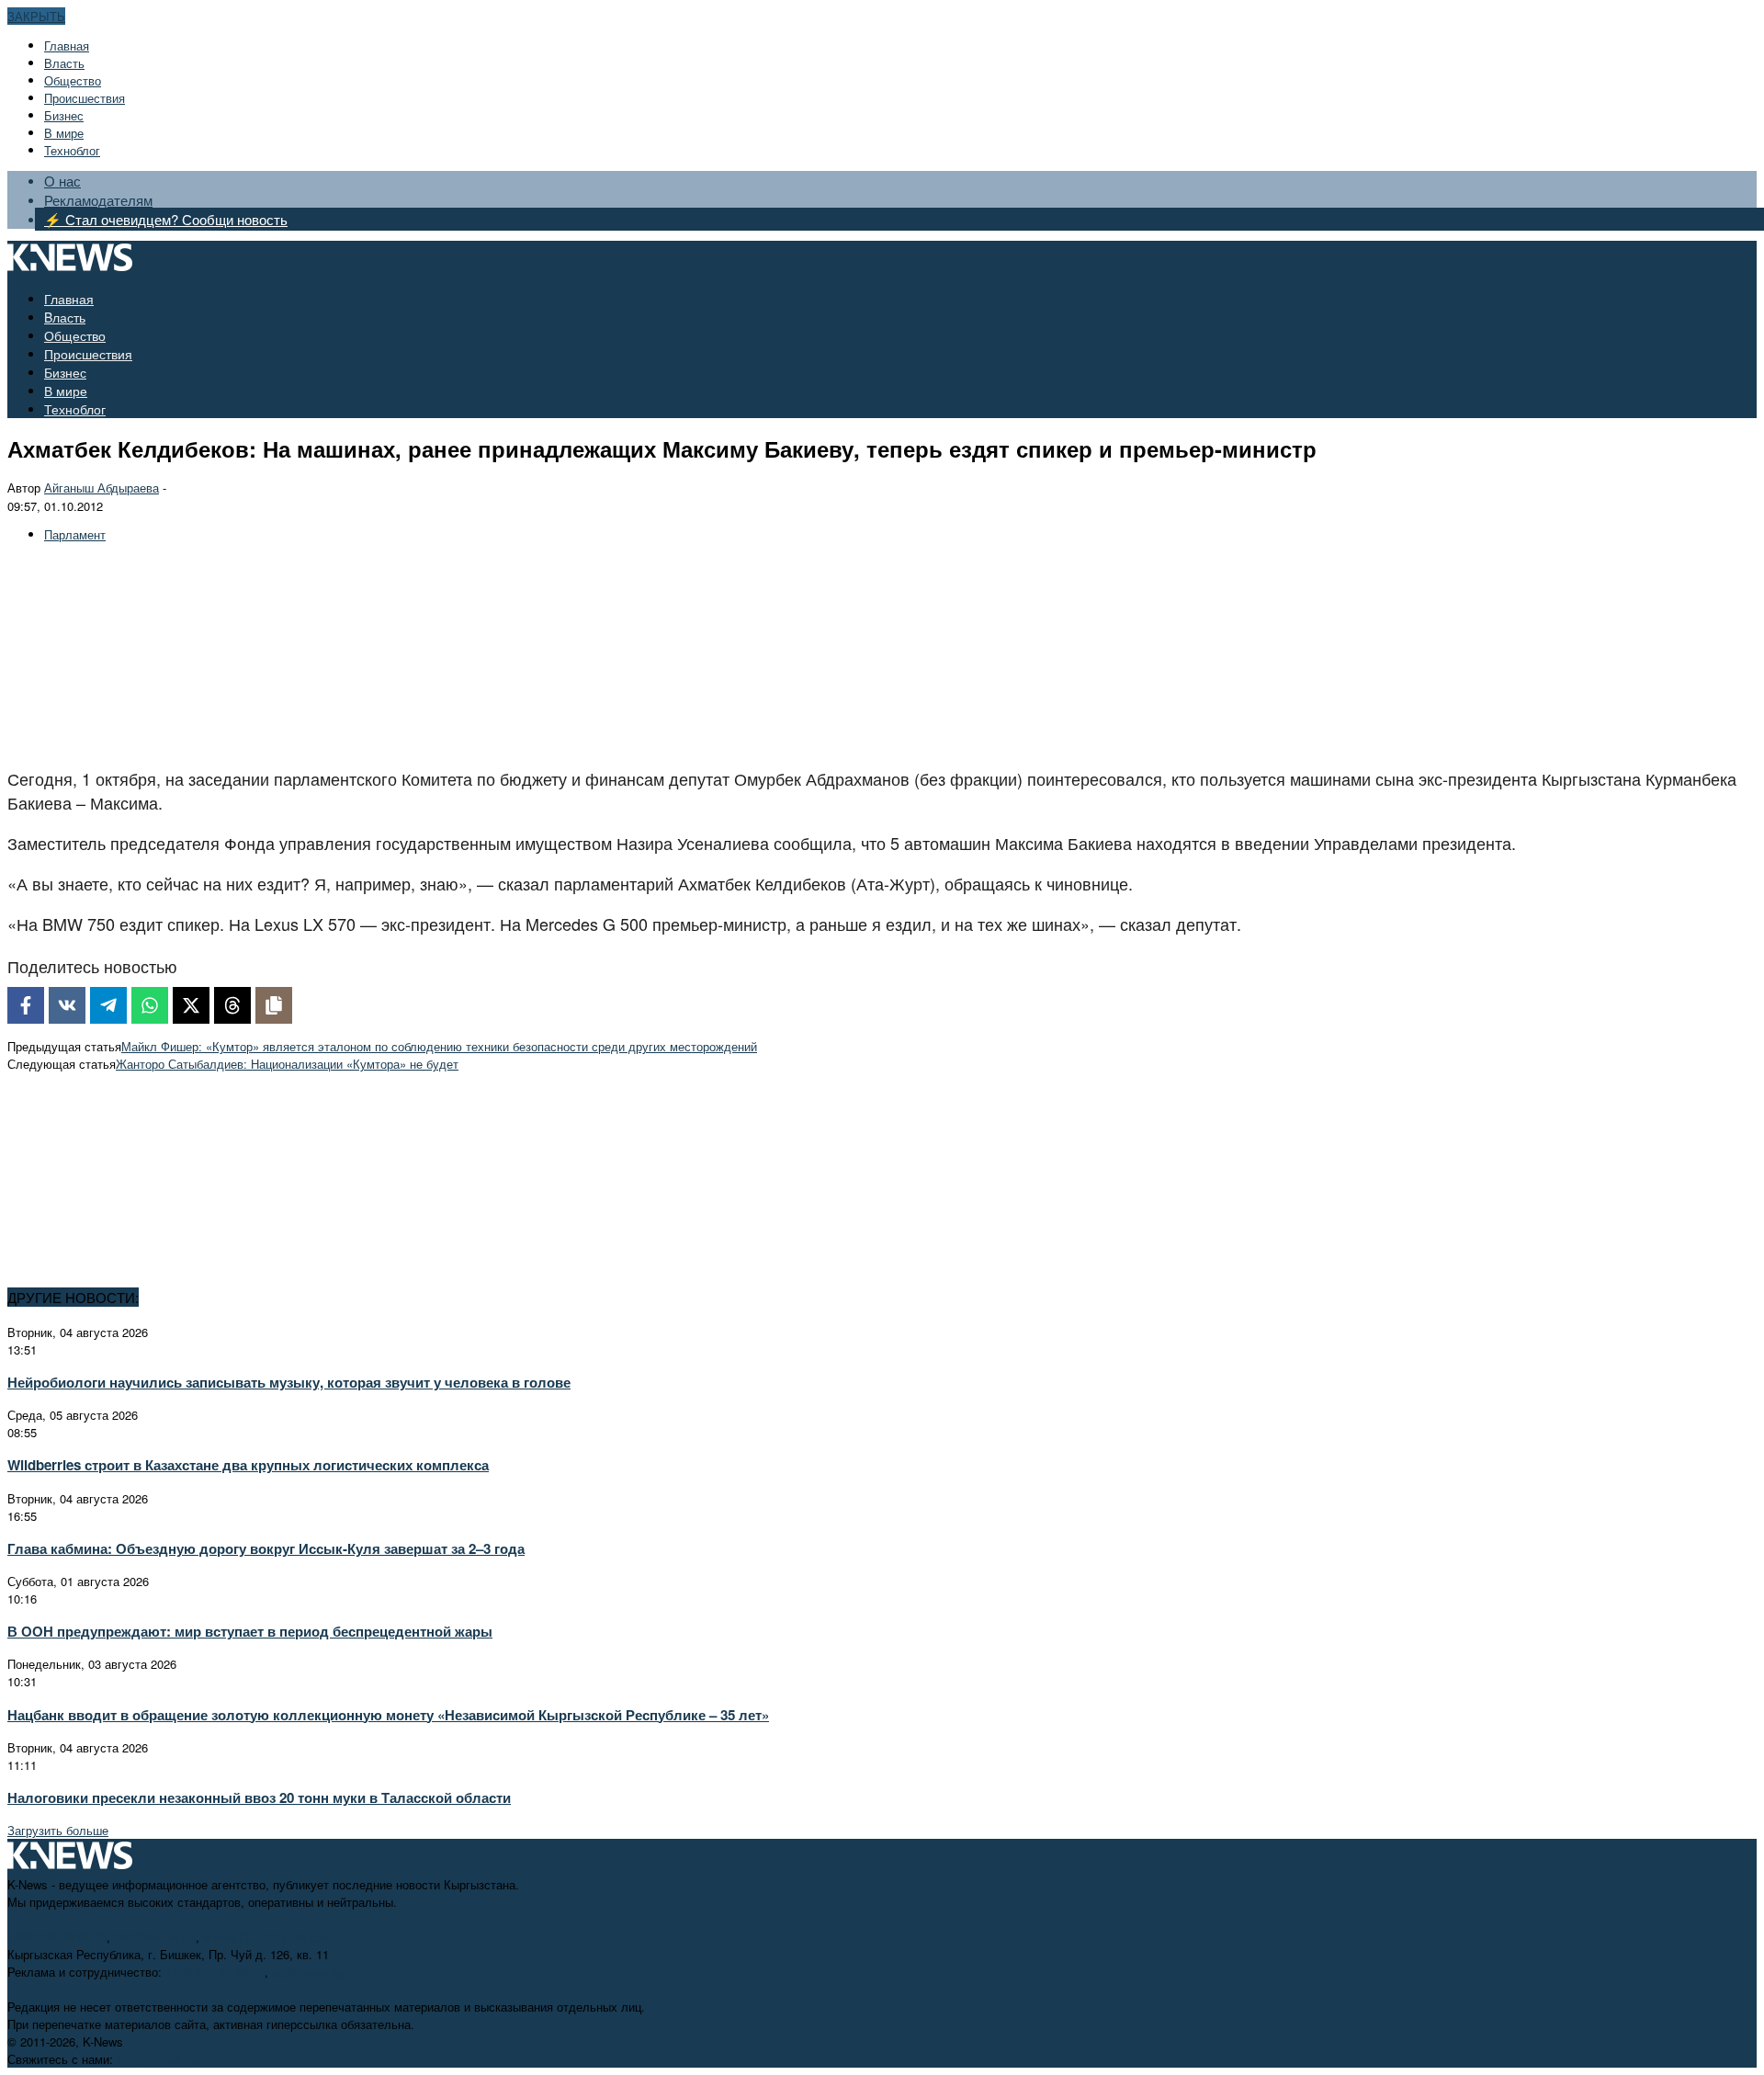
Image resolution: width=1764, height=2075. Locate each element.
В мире (64, 133)
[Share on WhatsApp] (150, 1005)
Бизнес (64, 115)
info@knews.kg (155, 1937)
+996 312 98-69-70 (57, 1937)
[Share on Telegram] (108, 1005)
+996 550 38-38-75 (215, 1972)
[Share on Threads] (232, 1005)
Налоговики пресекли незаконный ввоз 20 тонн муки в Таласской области (259, 1797)
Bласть (64, 63)
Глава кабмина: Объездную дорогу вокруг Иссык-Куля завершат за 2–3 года (266, 1548)
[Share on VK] (67, 1005)
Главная (67, 45)
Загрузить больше (58, 1830)
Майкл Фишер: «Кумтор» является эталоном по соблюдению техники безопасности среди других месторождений (439, 1046)
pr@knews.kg (308, 1972)
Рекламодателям (98, 200)
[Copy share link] (274, 1005)
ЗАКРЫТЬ (36, 16)
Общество (73, 80)
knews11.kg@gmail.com (268, 1937)
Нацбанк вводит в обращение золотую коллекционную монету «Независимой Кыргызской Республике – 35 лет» (388, 1715)
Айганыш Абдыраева (102, 488)
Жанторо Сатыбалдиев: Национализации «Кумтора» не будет (287, 1064)
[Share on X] (191, 1005)
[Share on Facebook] (26, 1005)
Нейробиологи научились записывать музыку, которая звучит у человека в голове (289, 1382)
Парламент (75, 534)
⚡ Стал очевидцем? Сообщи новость (166, 219)
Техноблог (72, 150)
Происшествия (85, 98)
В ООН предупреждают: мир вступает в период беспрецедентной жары (250, 1631)
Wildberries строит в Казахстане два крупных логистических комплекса (248, 1465)
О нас (62, 181)
